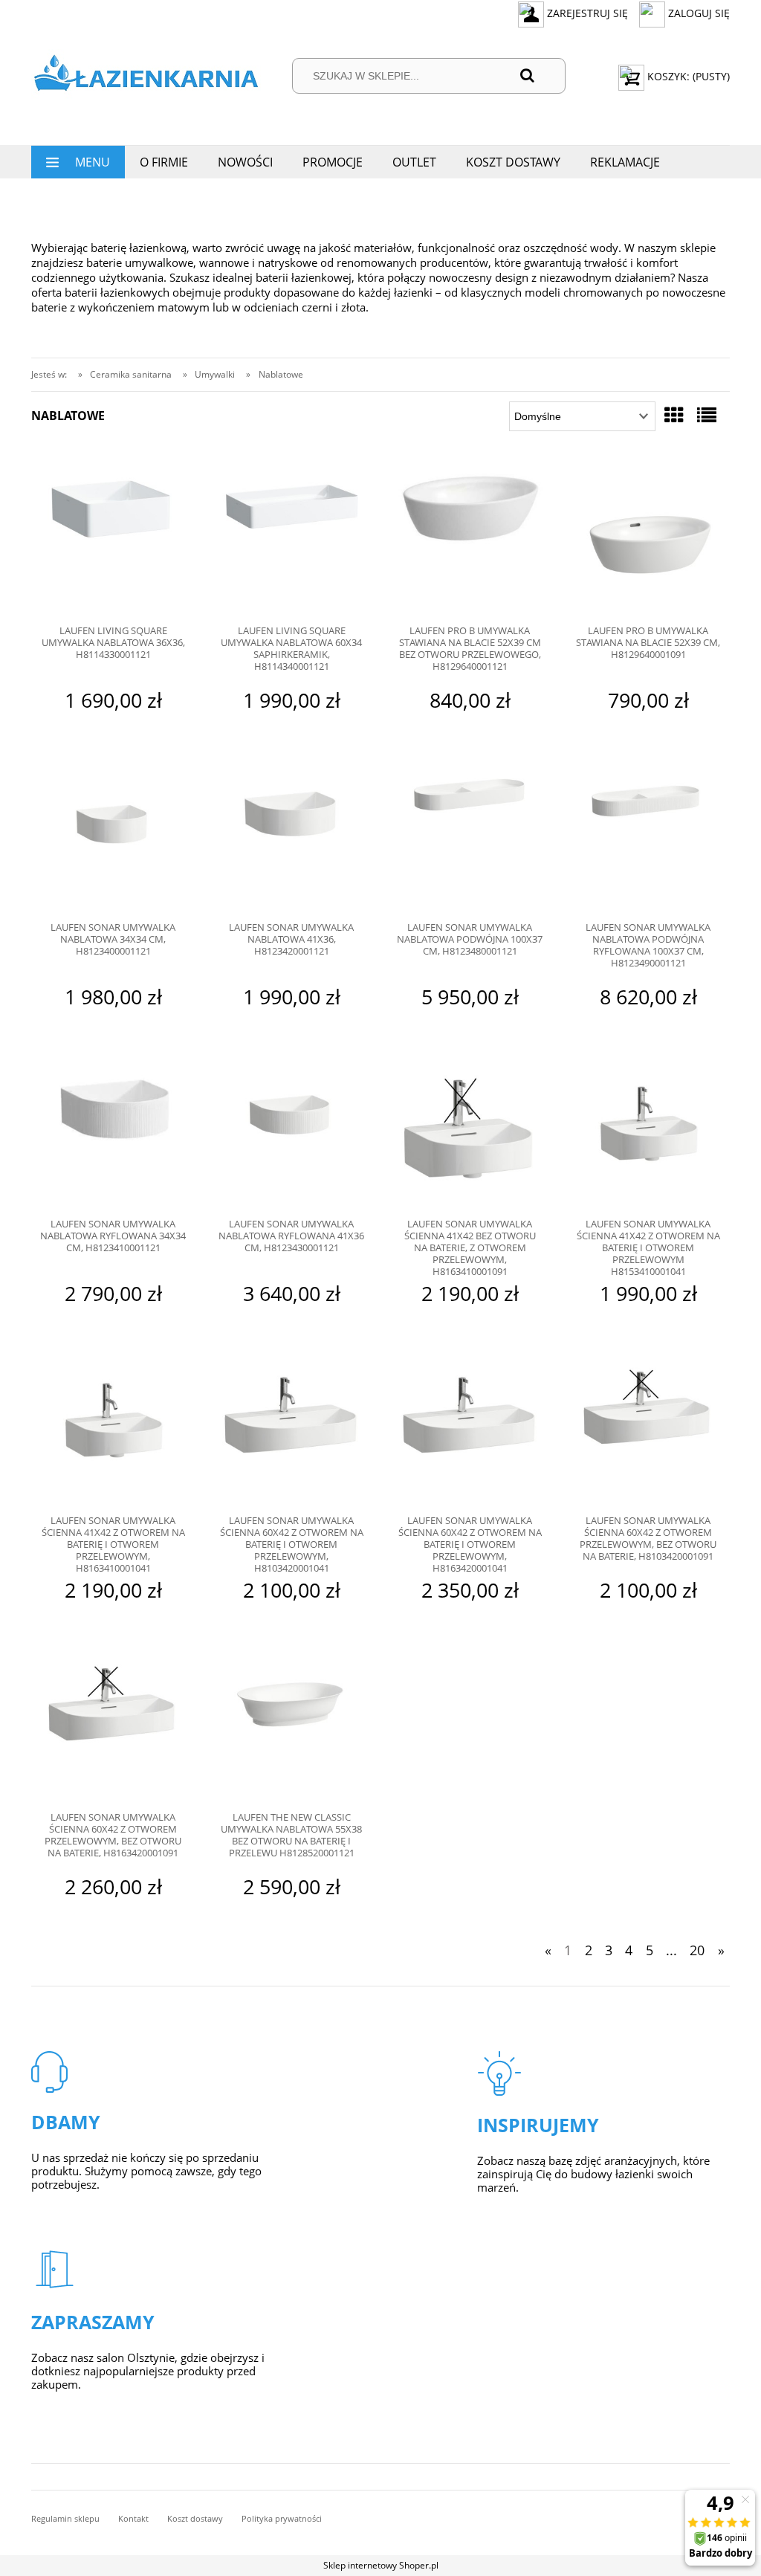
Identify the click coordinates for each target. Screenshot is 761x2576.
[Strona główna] (146, 76)
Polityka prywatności (282, 2518)
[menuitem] (78, 162)
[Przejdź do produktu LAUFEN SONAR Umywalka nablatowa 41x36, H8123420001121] (291, 837)
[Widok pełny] (707, 415)
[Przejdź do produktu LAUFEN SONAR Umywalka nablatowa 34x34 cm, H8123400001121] (113, 837)
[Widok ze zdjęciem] (674, 415)
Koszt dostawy (195, 2518)
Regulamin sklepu (65, 2518)
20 (697, 1950)
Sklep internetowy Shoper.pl (381, 2565)
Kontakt (133, 2518)
